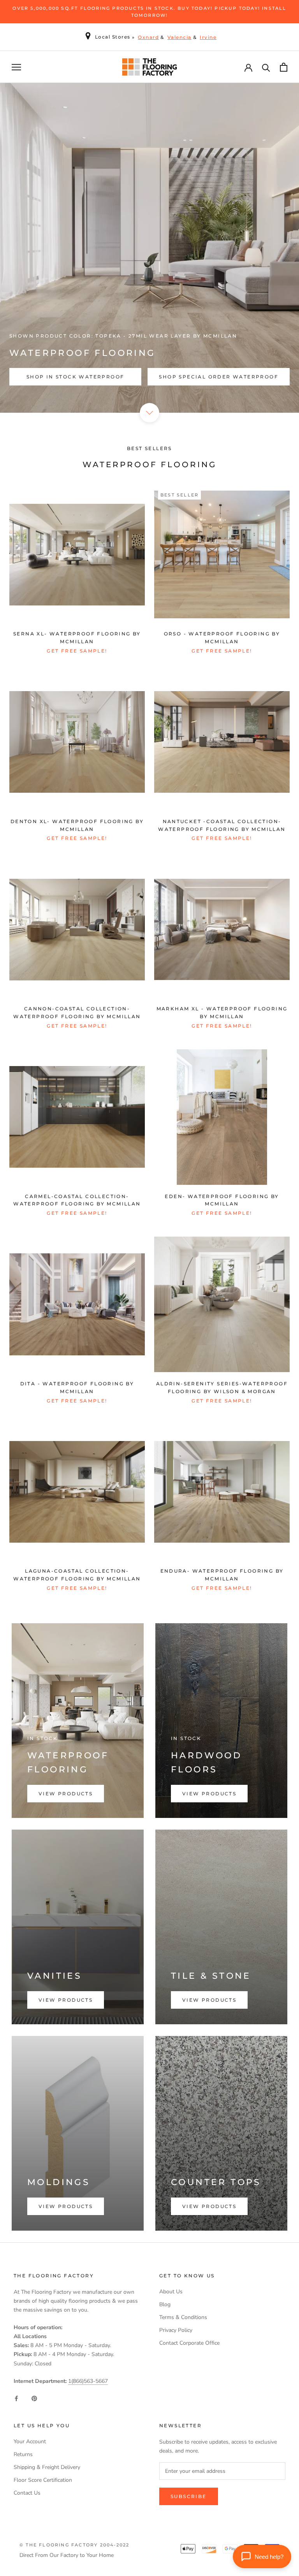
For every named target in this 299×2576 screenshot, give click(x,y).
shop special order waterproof (219, 377)
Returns (23, 2454)
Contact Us (27, 2493)
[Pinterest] (34, 2398)
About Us (171, 2292)
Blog (165, 2304)
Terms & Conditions (183, 2317)
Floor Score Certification (43, 2480)
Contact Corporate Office (189, 2343)
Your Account (30, 2441)
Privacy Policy (176, 2330)
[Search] (266, 67)
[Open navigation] (16, 67)
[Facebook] (16, 2398)
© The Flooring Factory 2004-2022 (74, 2545)
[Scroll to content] (149, 413)
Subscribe (189, 2496)
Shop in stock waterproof (76, 377)
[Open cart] (284, 67)
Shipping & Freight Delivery (47, 2467)
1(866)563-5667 (88, 2381)
